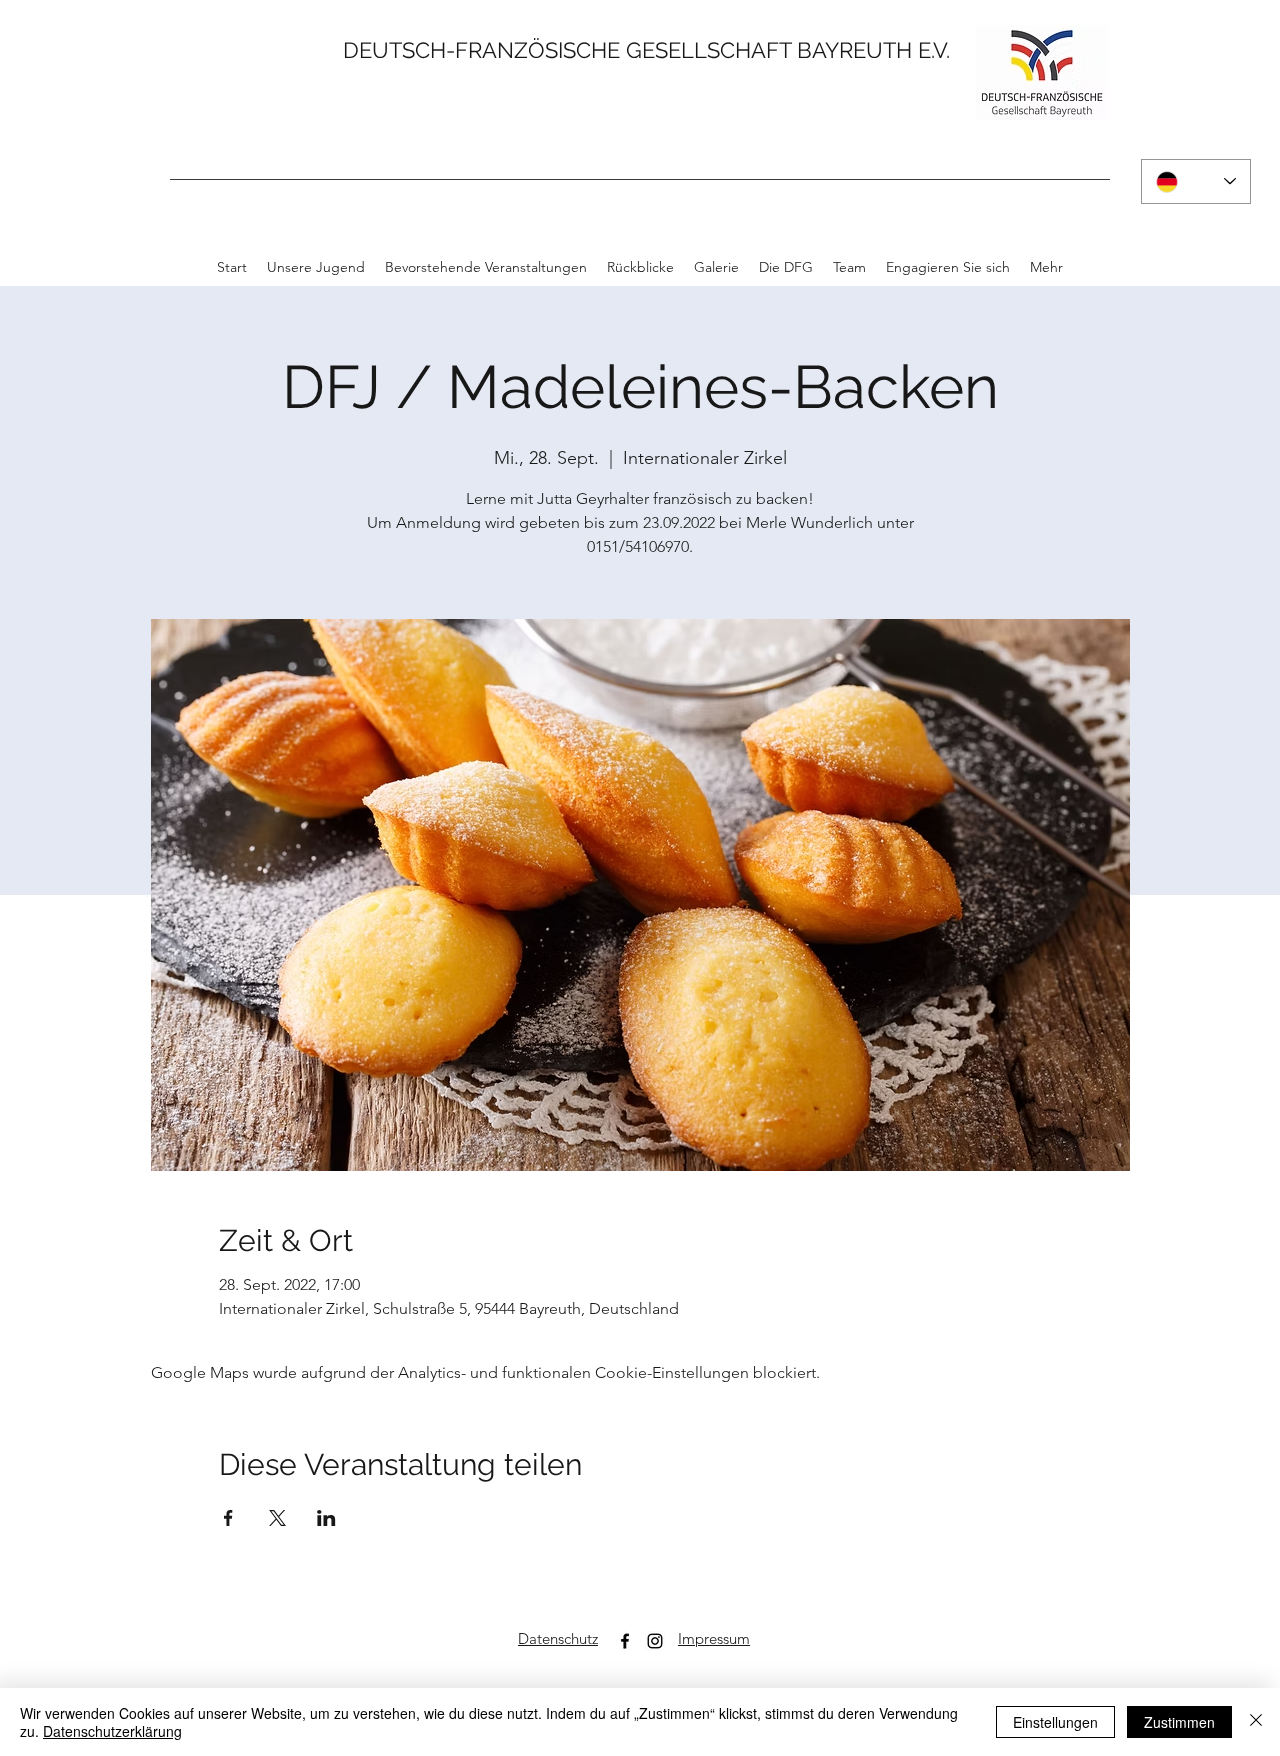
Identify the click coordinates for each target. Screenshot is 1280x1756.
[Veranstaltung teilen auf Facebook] (228, 1518)
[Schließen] (1256, 1722)
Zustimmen (1179, 1722)
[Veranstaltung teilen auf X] (277, 1518)
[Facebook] (625, 1641)
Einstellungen (1055, 1722)
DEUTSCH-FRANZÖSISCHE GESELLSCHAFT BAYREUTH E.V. (646, 50)
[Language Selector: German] (1196, 181)
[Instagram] (655, 1641)
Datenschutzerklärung (112, 1731)
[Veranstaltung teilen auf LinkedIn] (326, 1518)
